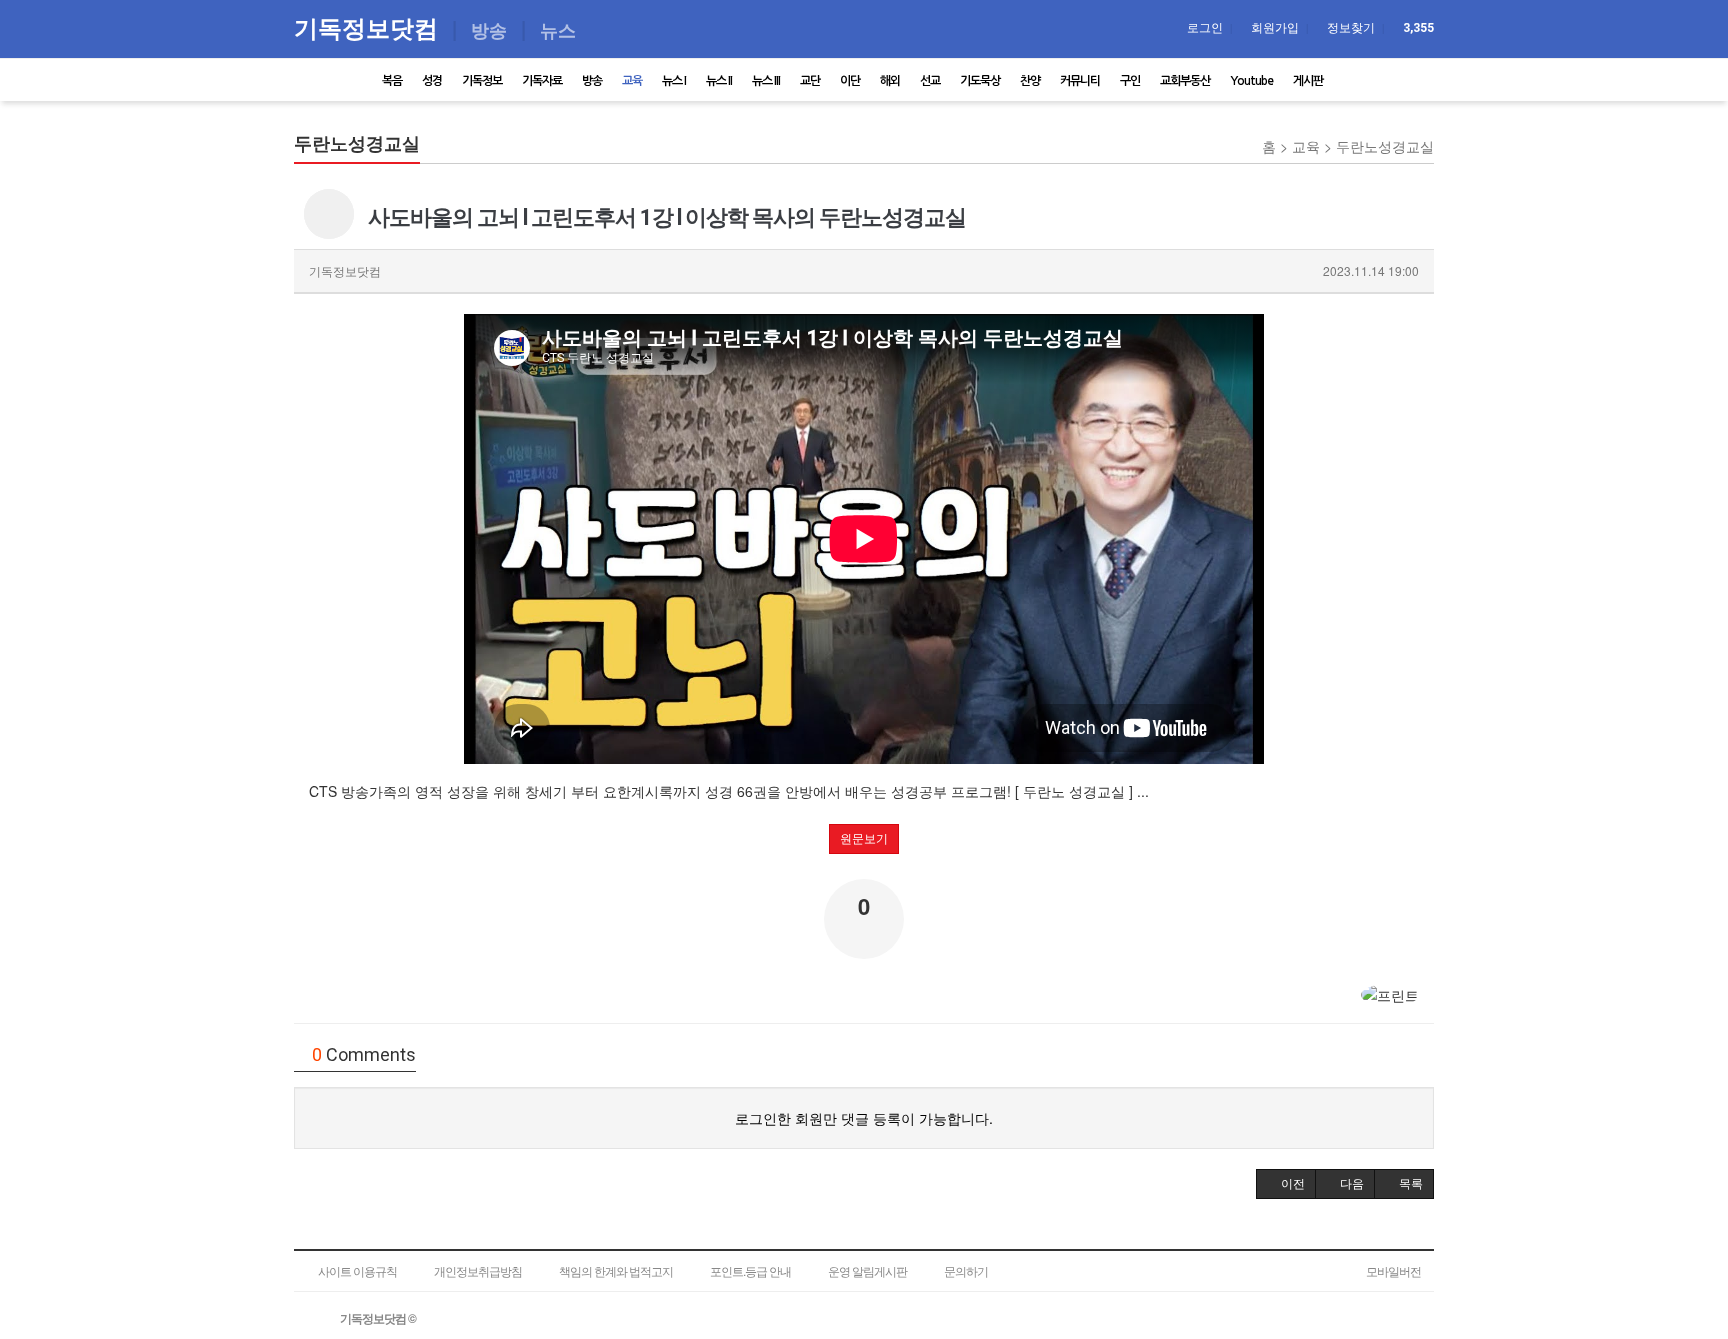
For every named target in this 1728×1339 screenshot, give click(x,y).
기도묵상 (980, 81)
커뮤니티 (1080, 81)
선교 (930, 81)
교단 (810, 81)
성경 (432, 81)
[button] (1286, 1184)
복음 (392, 81)
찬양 (1030, 81)
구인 (1130, 81)
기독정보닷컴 (369, 27)
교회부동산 (1185, 81)
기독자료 (542, 81)
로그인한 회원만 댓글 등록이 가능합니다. (864, 1118)
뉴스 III (766, 81)
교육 (632, 81)
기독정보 (482, 81)
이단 (850, 81)
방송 (592, 81)
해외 (890, 81)
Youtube (1251, 81)
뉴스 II (719, 81)
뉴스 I (674, 81)
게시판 (1308, 81)
